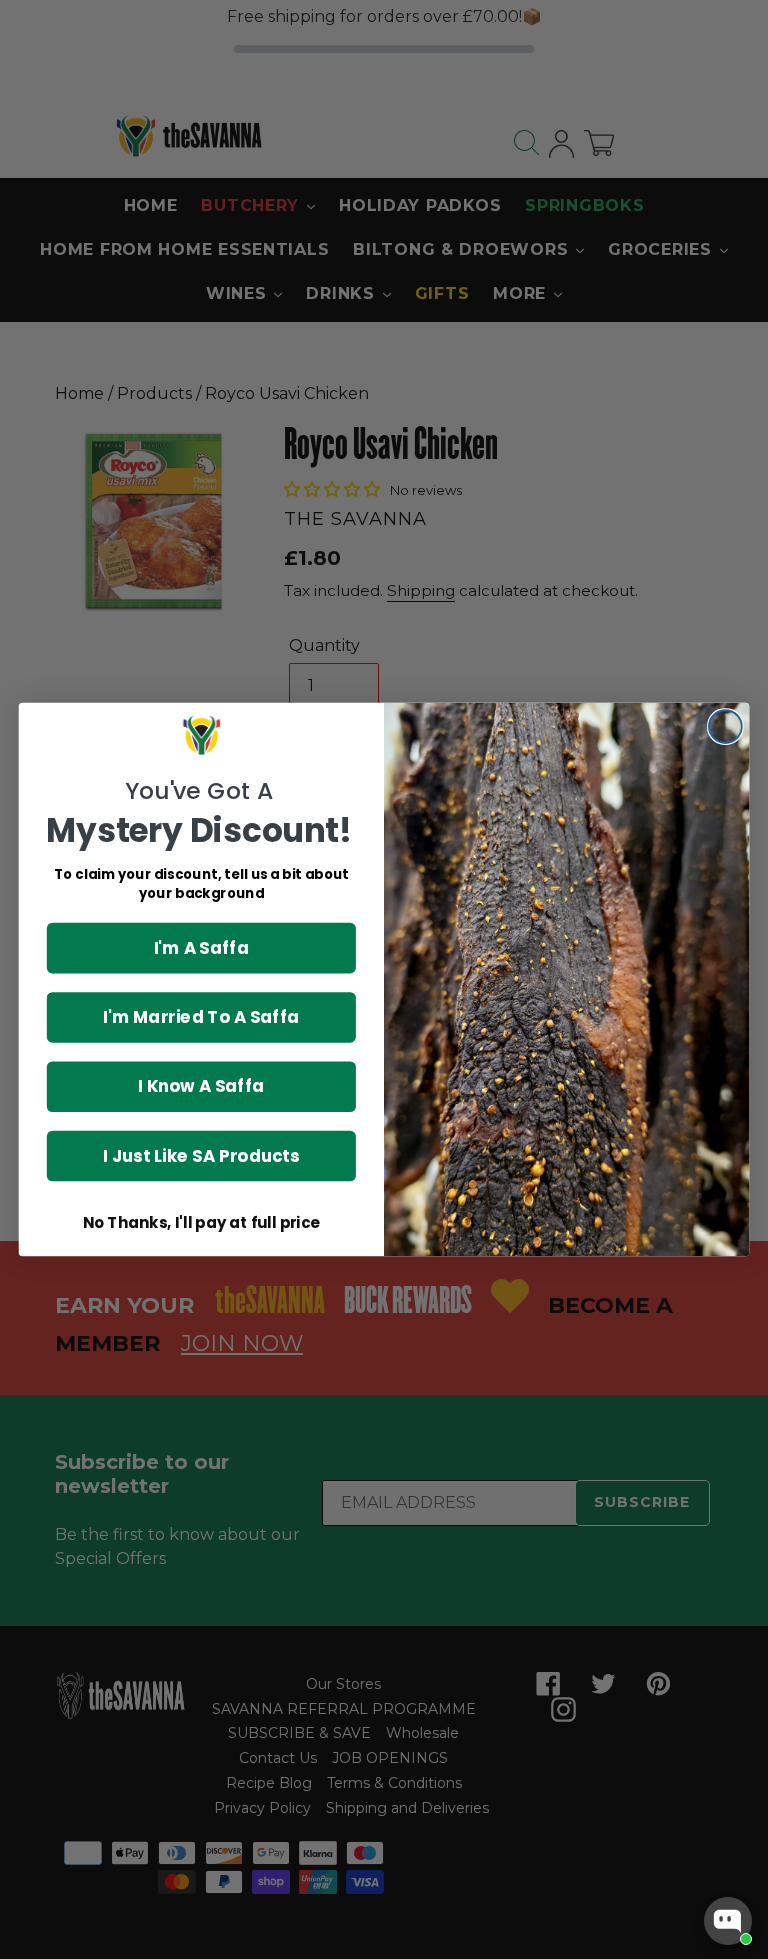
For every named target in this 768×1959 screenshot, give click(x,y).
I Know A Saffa (201, 1086)
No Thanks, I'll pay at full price (201, 1223)
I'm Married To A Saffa (201, 1016)
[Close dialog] (725, 726)
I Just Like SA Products (201, 1155)
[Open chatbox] (728, 1921)
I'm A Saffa (202, 947)
